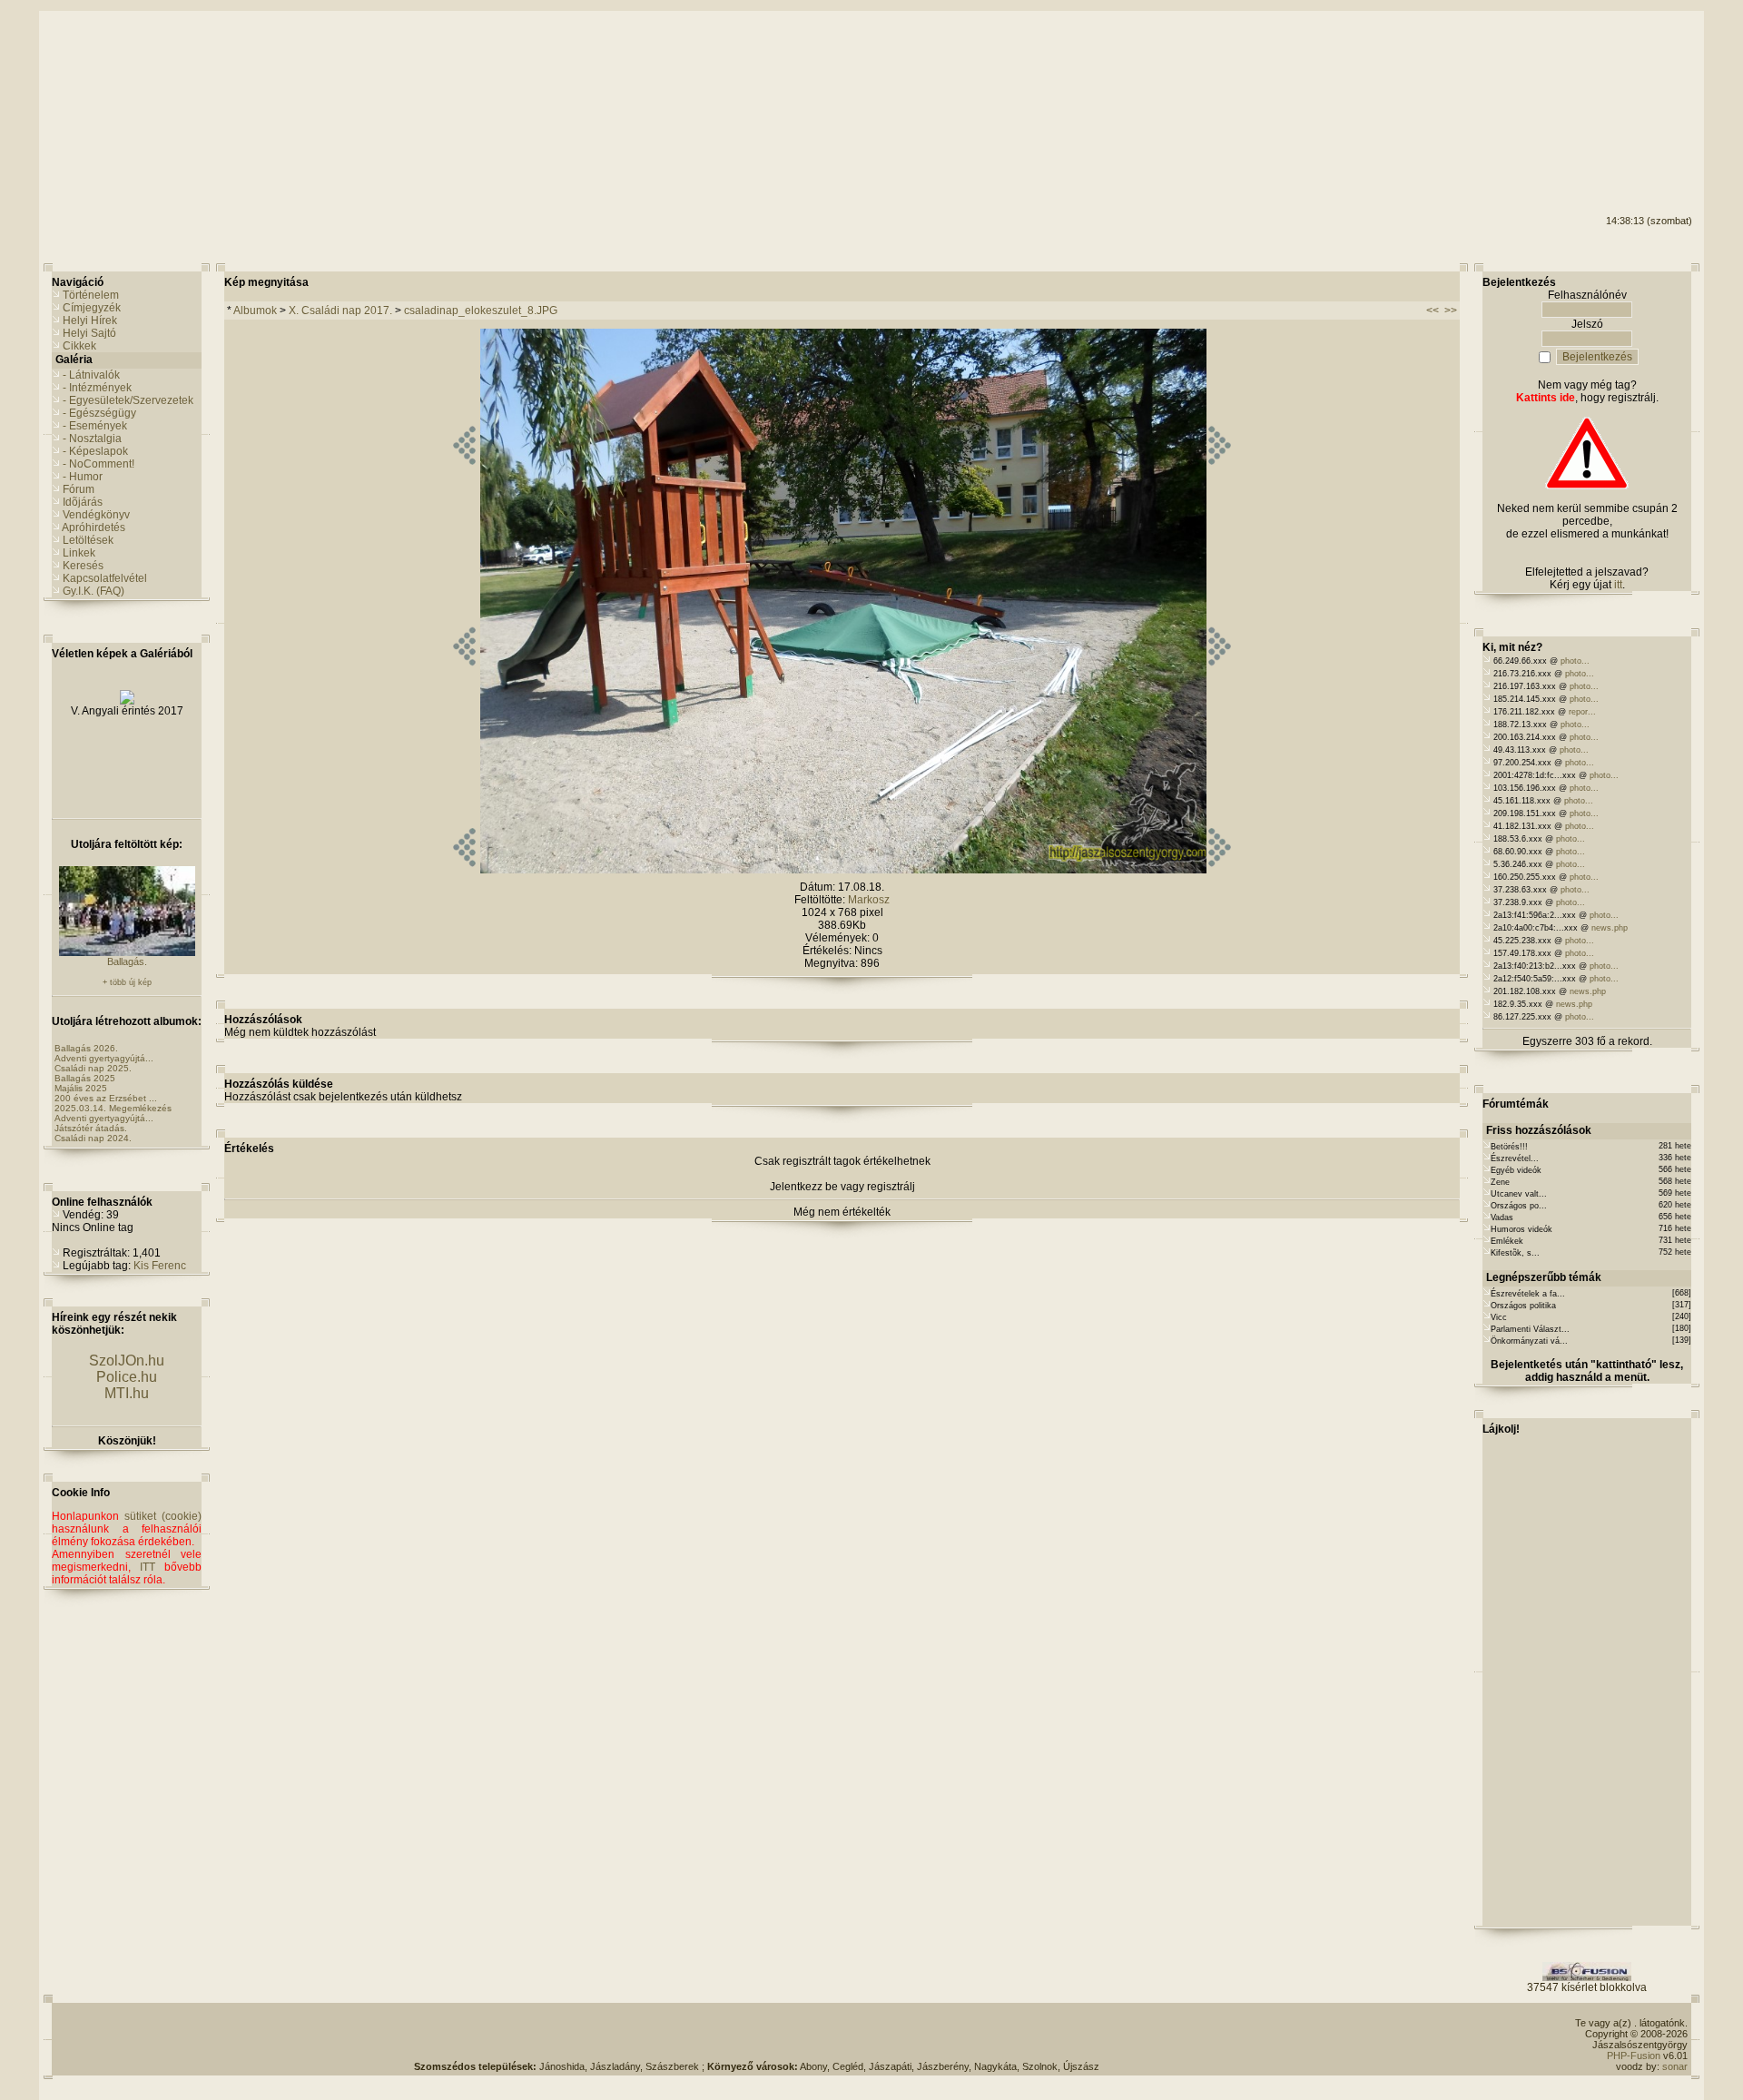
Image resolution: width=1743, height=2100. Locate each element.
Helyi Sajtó (89, 333)
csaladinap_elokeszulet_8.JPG (481, 311)
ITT (148, 1567)
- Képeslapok (95, 451)
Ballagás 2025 (85, 1078)
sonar (1675, 2066)
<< (1433, 311)
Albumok (255, 311)
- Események (95, 426)
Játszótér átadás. (91, 1128)
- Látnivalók (91, 375)
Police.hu (127, 1377)
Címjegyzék (92, 308)
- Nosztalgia (92, 439)
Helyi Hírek (90, 320)
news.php (1610, 928)
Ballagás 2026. (86, 1048)
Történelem (91, 295)
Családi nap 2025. (93, 1068)
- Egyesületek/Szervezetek (128, 400)
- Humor (83, 477)
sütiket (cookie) (163, 1516)
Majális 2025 (81, 1088)
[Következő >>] (1220, 870)
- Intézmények (97, 388)
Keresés (83, 566)
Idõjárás (83, 502)
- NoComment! (98, 464)
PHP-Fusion (1634, 2056)
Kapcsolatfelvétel (105, 578)
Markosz (869, 900)
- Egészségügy (99, 413)
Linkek (79, 553)
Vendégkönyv (96, 515)
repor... (1582, 712)
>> (1451, 311)
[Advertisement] (1619, 83)
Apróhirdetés (94, 527)
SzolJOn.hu (127, 1361)
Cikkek (79, 346)
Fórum (79, 489)
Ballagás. (127, 961)
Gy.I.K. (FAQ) (94, 591)
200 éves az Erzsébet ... (106, 1098)
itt (1618, 585)
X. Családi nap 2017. (340, 311)
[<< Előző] (464, 870)
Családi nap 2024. (93, 1138)
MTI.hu (127, 1393)
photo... (1575, 661)
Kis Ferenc (160, 1266)
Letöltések (88, 540)
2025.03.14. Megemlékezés (113, 1108)
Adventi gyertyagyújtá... (104, 1058)
